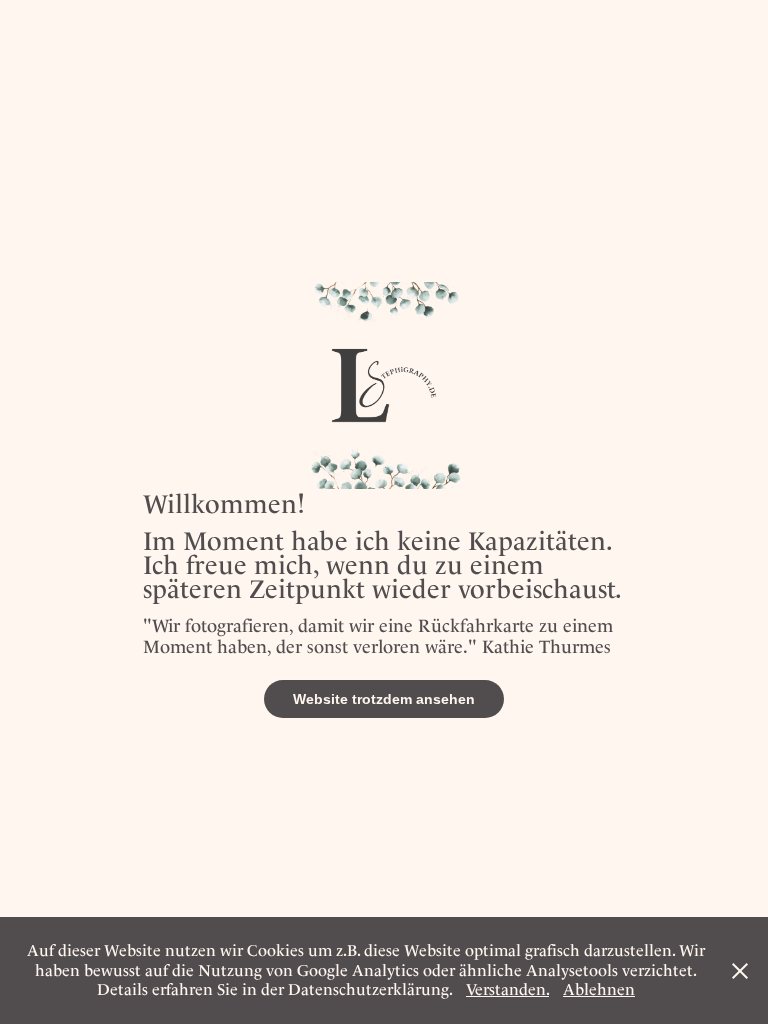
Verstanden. (507, 989)
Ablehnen (599, 989)
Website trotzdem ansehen (384, 699)
